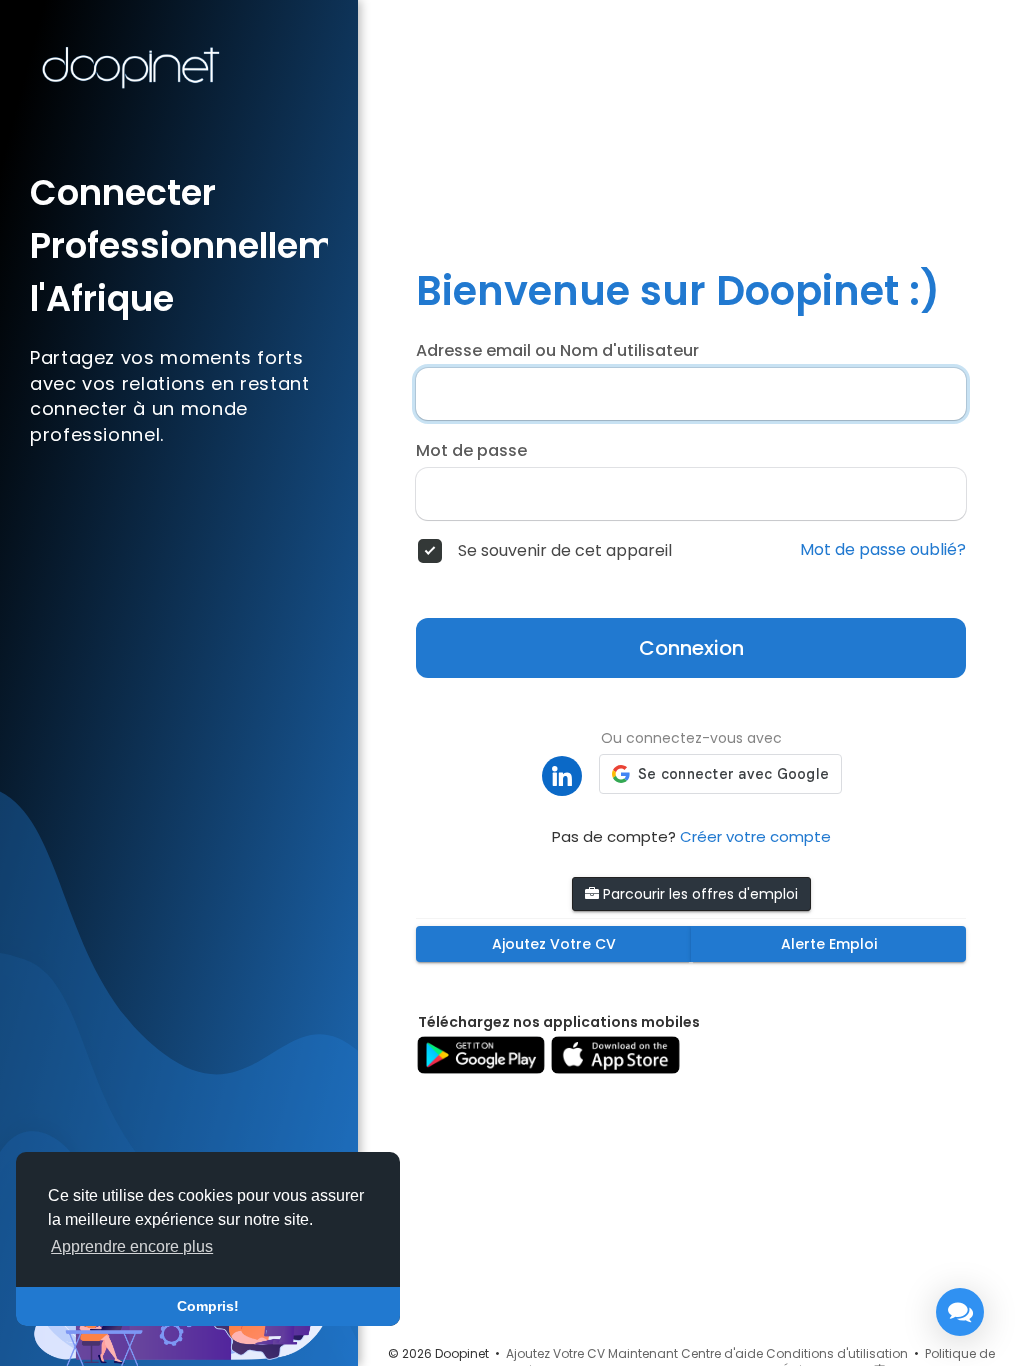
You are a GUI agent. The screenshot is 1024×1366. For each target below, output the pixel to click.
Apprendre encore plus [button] (132, 1246)
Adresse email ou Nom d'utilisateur (557, 351)
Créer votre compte (755, 836)
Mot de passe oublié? (883, 550)
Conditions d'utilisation (837, 1353)
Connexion (691, 648)
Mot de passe (471, 451)
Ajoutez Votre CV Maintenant (592, 1353)
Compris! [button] (208, 1306)
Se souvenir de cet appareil (565, 551)
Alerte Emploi (829, 944)
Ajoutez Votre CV (554, 944)
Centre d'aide (722, 1353)
